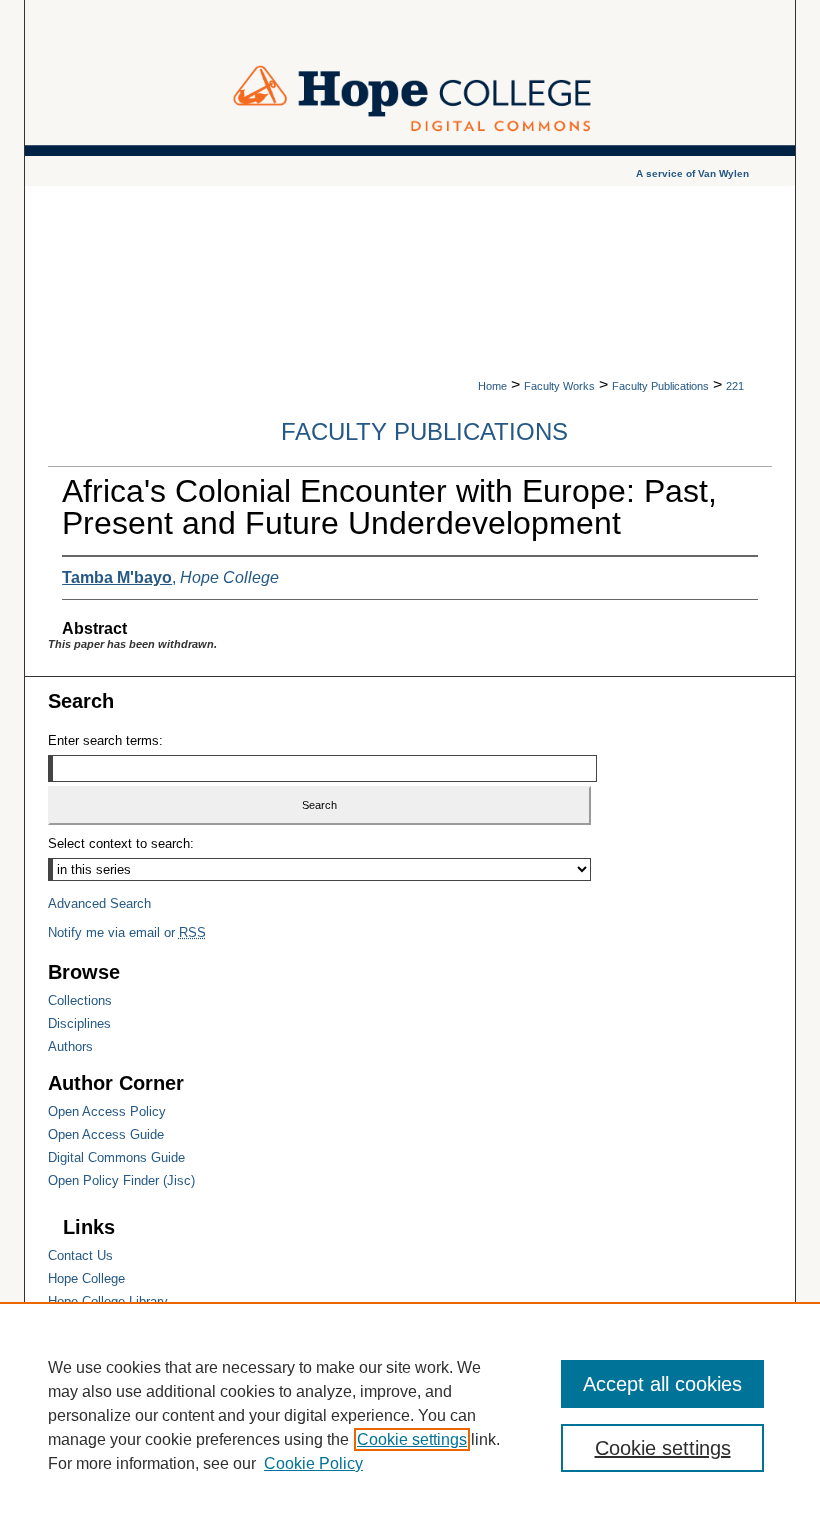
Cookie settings (412, 1439)
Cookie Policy (313, 1463)
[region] (410, 1415)
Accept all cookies (662, 1384)
